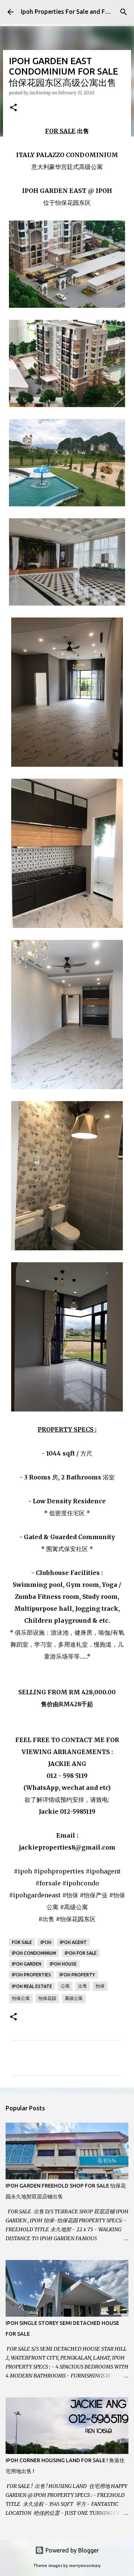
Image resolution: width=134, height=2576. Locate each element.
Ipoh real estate (32, 1986)
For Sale (22, 1942)
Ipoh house (63, 1964)
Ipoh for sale (81, 1953)
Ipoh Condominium (34, 1953)
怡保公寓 (21, 1998)
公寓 (65, 1986)
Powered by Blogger (71, 2550)
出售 (83, 1986)
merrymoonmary (85, 2566)
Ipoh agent (73, 1942)
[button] (13, 108)
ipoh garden (27, 1964)
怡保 (100, 1986)
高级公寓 (74, 1998)
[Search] (124, 12)
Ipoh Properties (31, 1975)
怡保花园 (47, 1998)
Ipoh (46, 1942)
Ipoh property (77, 1975)
